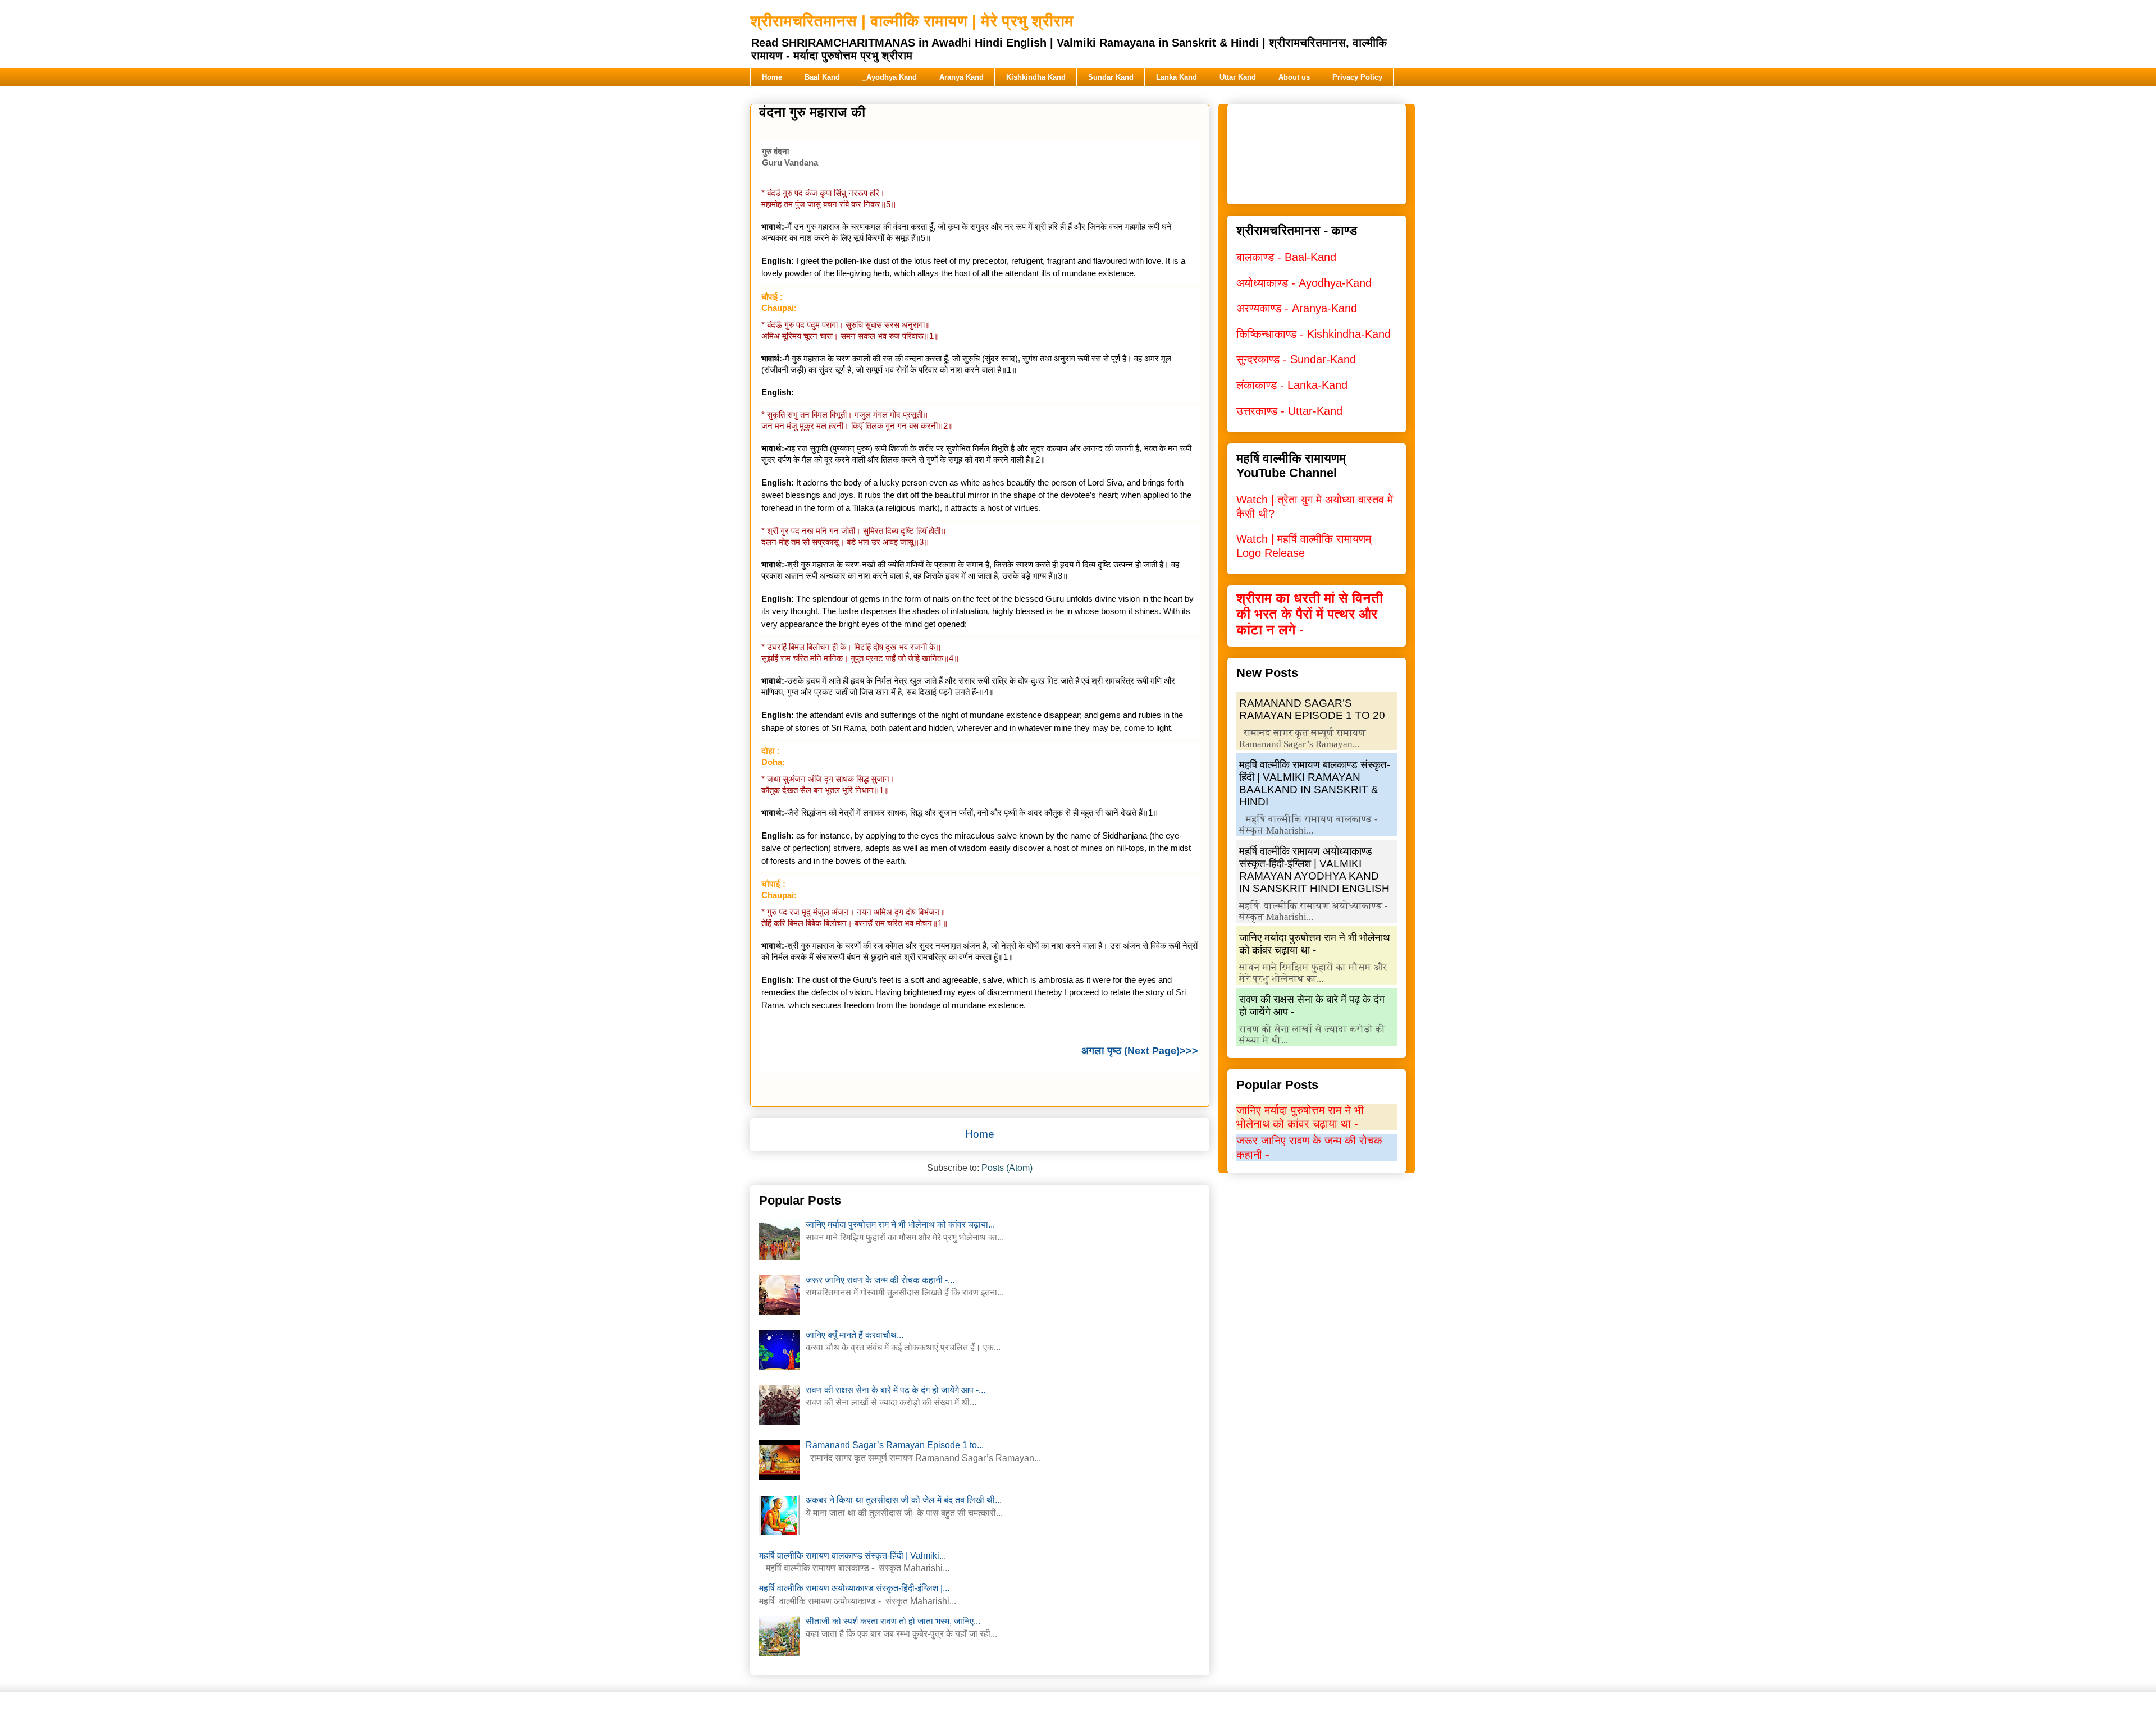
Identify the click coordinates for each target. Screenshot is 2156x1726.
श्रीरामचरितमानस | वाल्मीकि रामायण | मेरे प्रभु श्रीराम (912, 21)
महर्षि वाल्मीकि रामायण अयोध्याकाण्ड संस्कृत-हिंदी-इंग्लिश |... (854, 1588)
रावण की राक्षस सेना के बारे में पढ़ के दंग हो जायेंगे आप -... (896, 1390)
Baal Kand (822, 77)
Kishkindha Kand (1036, 77)
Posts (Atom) (1007, 1168)
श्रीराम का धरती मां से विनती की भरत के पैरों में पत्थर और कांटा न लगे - (1310, 614)
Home (772, 77)
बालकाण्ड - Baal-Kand (1286, 257)
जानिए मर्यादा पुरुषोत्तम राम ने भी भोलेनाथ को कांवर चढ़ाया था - (1315, 944)
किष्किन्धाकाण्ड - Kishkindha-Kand (1314, 334)
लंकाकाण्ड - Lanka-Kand (1292, 385)
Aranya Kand (961, 77)
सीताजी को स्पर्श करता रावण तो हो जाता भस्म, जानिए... (893, 1621)
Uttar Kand (1238, 77)
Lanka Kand (1177, 77)
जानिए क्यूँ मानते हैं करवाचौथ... (855, 1335)
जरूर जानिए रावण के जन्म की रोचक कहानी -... (880, 1280)
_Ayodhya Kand (890, 77)
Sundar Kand (1111, 77)
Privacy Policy (1357, 77)
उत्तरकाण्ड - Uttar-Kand (1289, 411)
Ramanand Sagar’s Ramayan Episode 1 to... (895, 1445)
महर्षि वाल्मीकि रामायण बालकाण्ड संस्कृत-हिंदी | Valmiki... (853, 1556)
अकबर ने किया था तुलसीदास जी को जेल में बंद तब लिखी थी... (904, 1500)
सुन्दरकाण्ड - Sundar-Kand (1296, 359)
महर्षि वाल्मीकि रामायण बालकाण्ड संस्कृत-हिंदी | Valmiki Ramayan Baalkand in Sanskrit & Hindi (1315, 783)
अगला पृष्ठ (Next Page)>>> (1140, 1051)
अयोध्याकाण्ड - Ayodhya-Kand (1304, 283)
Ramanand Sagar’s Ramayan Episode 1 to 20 (1312, 709)
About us (1294, 77)
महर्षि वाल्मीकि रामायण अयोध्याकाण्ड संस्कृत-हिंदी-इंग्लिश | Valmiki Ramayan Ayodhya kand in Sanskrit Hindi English (1314, 870)
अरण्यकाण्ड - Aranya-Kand (1297, 308)
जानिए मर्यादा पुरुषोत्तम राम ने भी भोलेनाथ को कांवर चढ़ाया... (900, 1224)
